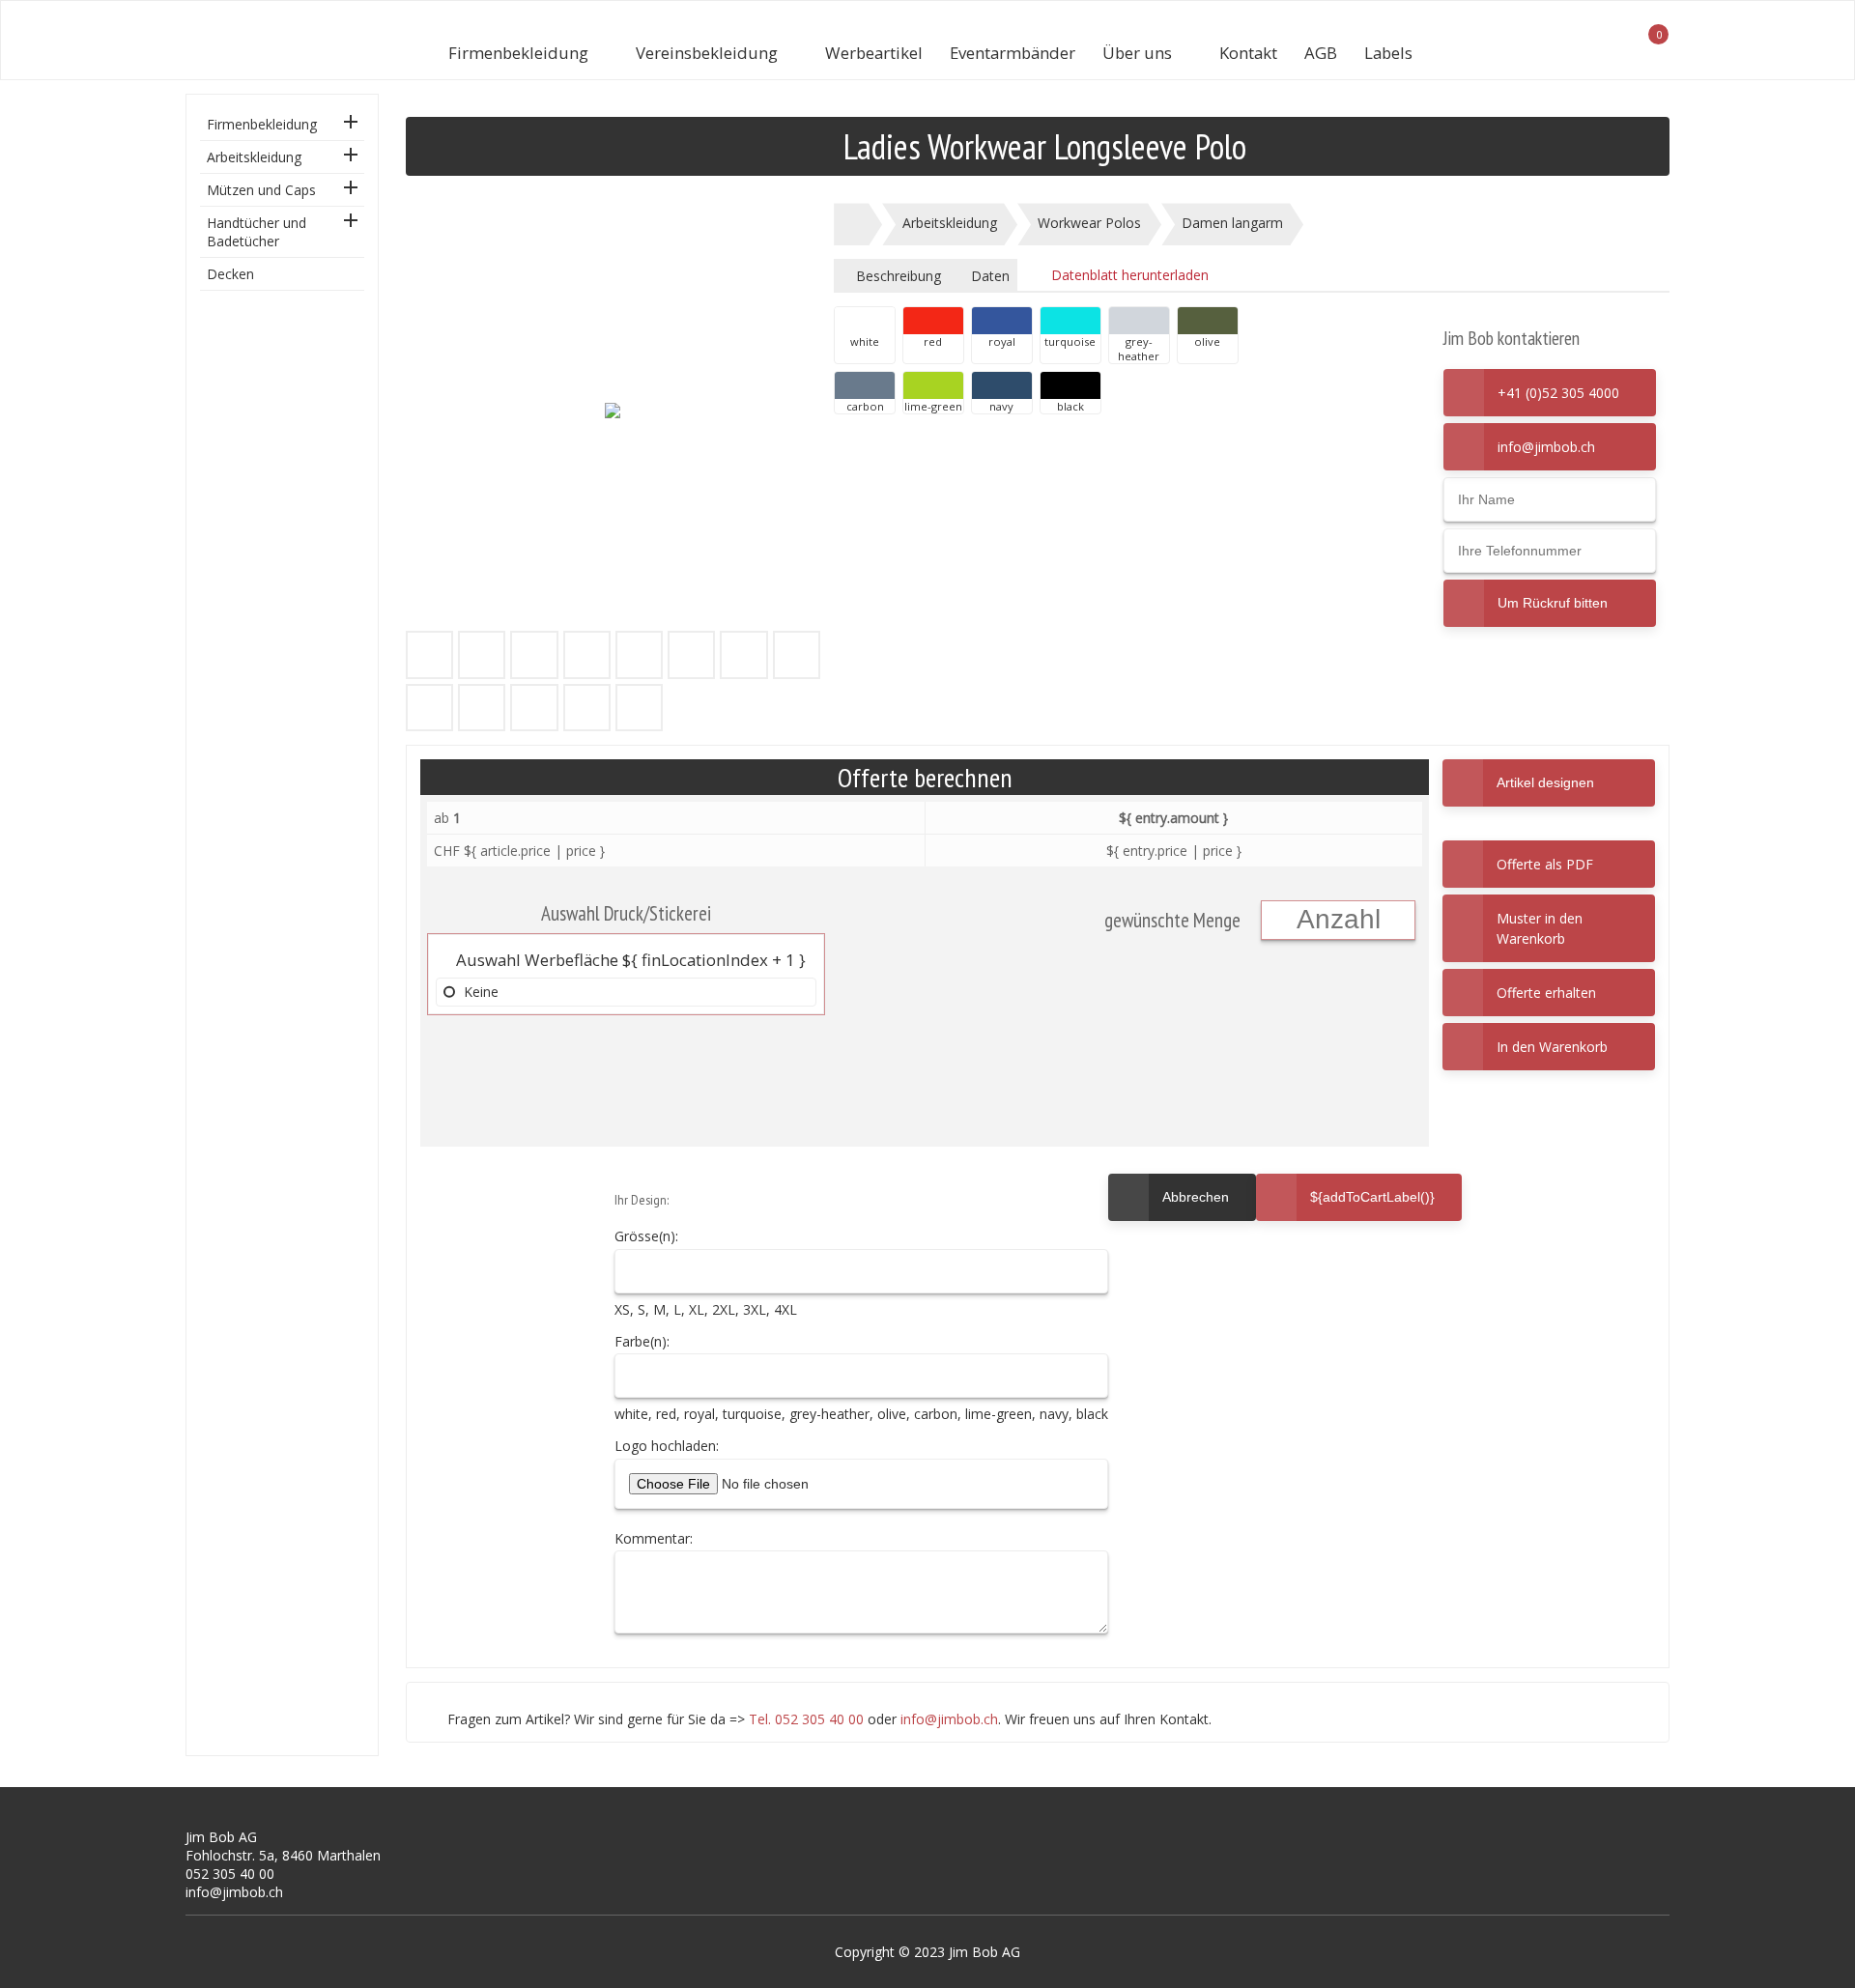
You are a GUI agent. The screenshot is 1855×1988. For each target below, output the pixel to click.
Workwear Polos (1089, 223)
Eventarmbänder (1013, 53)
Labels (1388, 53)
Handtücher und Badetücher (257, 232)
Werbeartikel (874, 53)
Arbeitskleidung (254, 157)
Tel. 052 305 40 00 (806, 1719)
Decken (230, 274)
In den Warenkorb (1552, 1047)
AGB (1321, 53)
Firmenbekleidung (518, 53)
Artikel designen (1545, 782)
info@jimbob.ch (1546, 447)
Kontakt (1248, 53)
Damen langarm (1232, 223)
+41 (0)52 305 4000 (1558, 393)
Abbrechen (1182, 1189)
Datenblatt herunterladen (1128, 275)
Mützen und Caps (261, 190)
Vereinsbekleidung (707, 53)
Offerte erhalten (1546, 993)
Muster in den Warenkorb (1540, 928)
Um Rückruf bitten (1553, 603)
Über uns (1137, 53)
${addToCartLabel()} (1372, 1197)
